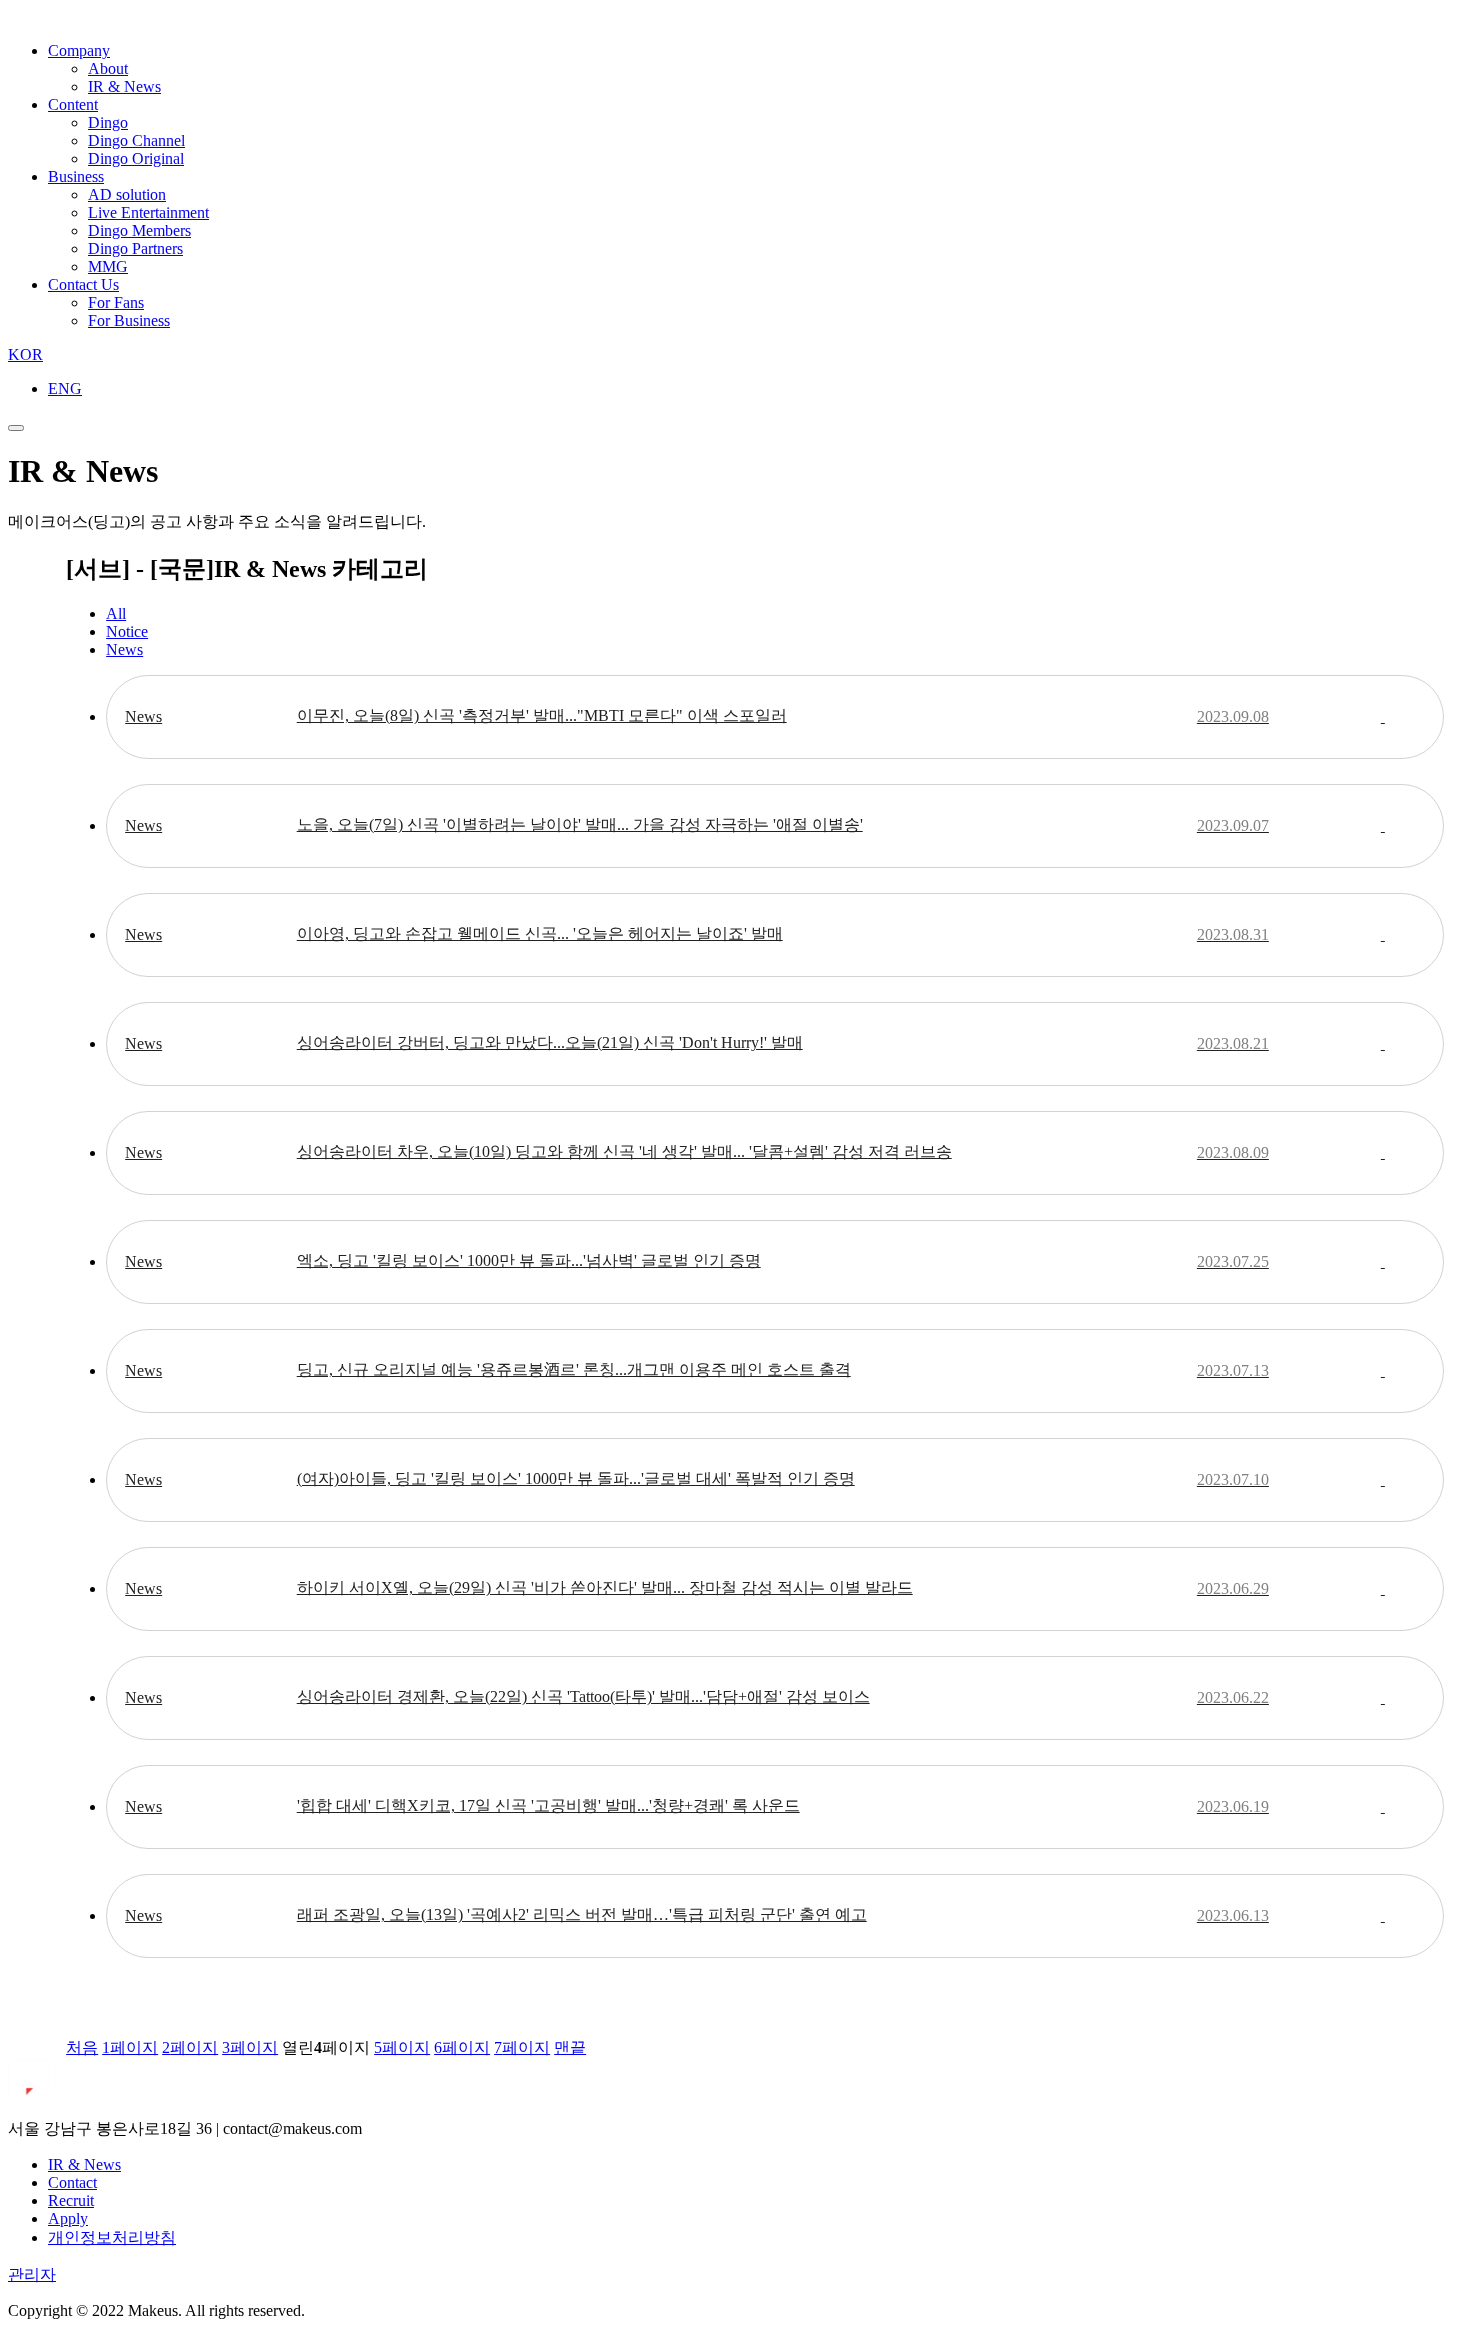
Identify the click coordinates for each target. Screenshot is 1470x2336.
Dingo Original (136, 158)
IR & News (124, 86)
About (108, 68)
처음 (82, 2047)
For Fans (116, 302)
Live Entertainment (148, 212)
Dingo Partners (135, 248)
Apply (68, 2218)
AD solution (127, 194)
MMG (108, 266)
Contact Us (83, 284)
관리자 (32, 2274)
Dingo (108, 122)
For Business (129, 320)
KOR (25, 354)
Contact (72, 2182)
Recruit (71, 2200)
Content (73, 104)
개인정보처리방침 (112, 2237)
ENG (65, 388)
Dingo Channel (136, 140)
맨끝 (570, 2047)
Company (79, 50)
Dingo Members (139, 230)
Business (76, 176)
